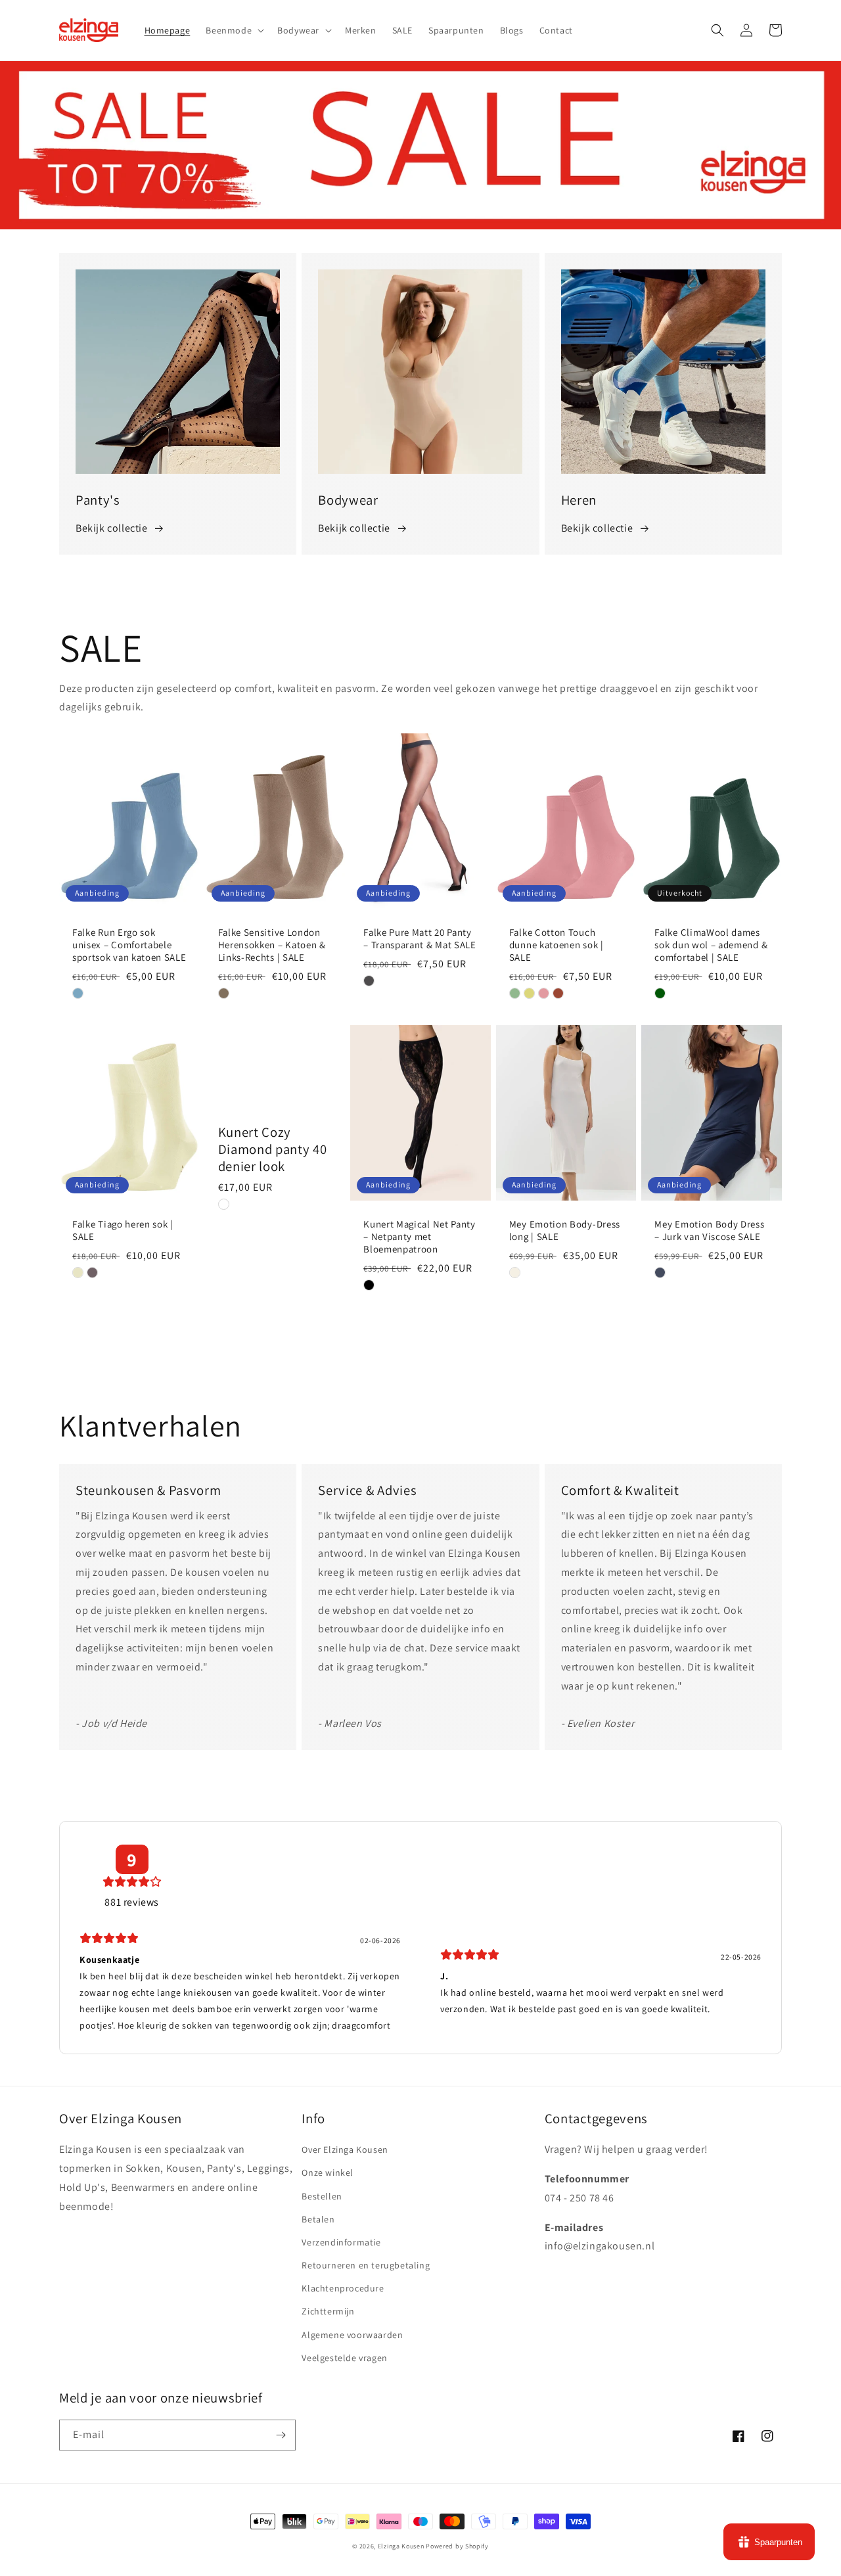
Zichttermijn (328, 2311)
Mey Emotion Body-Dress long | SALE (565, 1230)
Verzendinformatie (341, 2242)
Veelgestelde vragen (344, 2358)
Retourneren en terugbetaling (366, 2265)
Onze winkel (328, 2173)
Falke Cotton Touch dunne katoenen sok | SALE (557, 945)
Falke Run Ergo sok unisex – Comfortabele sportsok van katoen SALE (129, 945)
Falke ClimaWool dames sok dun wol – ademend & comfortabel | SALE (711, 945)
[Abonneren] (281, 2435)
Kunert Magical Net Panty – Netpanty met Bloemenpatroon (420, 1237)
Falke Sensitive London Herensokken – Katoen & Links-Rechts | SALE (272, 945)
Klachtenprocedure (343, 2288)
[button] (234, 30)
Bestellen (322, 2196)
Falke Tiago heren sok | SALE (123, 1230)
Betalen (318, 2219)
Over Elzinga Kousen (345, 2150)
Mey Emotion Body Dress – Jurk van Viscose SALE (709, 1230)
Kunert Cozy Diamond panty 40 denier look (273, 1149)
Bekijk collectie (112, 528)
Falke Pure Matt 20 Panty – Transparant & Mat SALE (420, 939)
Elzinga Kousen (401, 2546)
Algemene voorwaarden (352, 2335)
